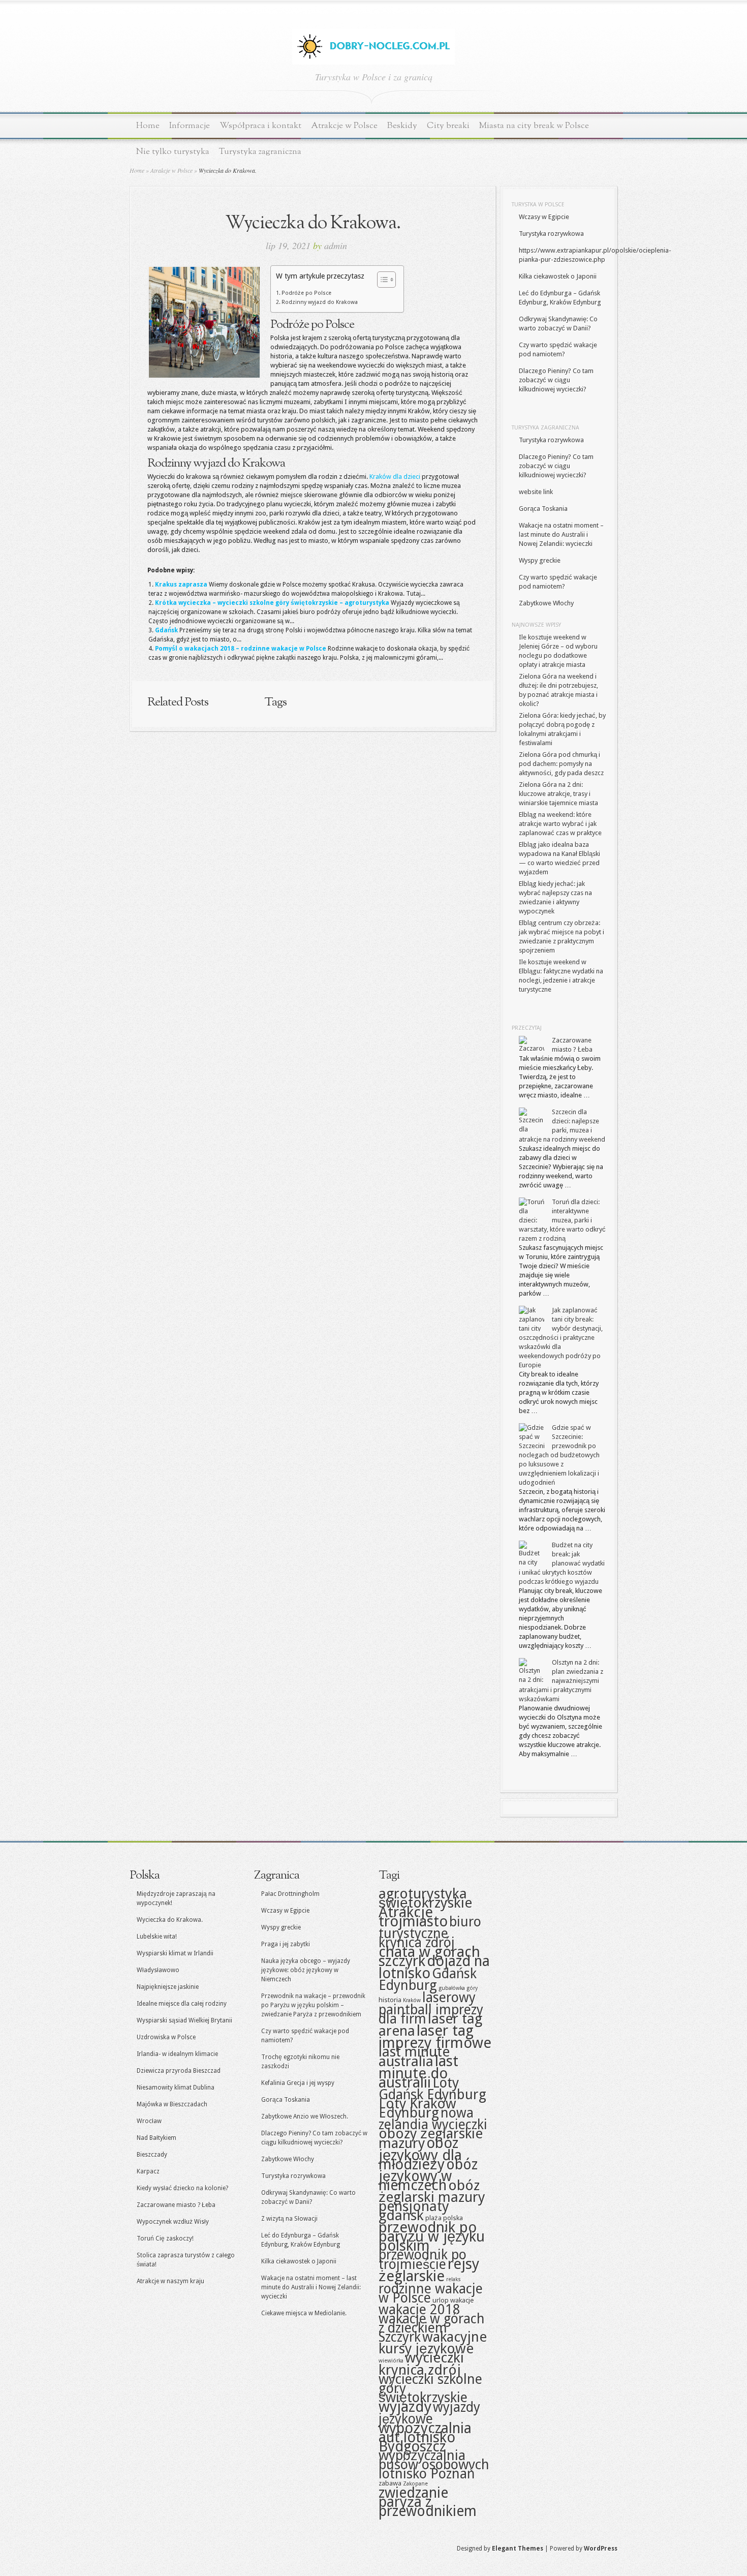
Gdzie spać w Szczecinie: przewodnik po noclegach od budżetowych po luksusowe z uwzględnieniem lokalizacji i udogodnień (559, 1455)
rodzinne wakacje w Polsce (431, 2293)
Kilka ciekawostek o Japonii (558, 276)
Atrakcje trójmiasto (413, 1917)
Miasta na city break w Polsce (534, 126)
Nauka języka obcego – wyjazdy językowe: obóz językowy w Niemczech (306, 1970)
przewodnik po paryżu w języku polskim (432, 2236)
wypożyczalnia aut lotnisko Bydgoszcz (425, 2437)
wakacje (462, 2300)
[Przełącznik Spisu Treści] (381, 280)
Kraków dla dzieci (395, 477)
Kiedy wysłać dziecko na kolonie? (182, 2188)
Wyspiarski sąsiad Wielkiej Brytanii (184, 2020)
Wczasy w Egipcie (544, 217)
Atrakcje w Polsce (344, 126)
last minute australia (414, 2057)
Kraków (412, 2000)
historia (390, 2000)
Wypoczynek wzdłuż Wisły (173, 2222)
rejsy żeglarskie (429, 2270)
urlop (441, 2300)
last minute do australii (418, 2072)
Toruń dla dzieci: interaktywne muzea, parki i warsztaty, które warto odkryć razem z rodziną (562, 1220)
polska (453, 2218)
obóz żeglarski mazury (432, 2191)
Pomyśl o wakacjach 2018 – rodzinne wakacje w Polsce (241, 649)
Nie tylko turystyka (173, 152)
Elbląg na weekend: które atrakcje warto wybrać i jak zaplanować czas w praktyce (560, 824)
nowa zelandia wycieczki (433, 2119)
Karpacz (148, 2171)
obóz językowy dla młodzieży (420, 2154)
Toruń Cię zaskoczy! (165, 2238)
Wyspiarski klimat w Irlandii (175, 1953)
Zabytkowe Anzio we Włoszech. (305, 2117)
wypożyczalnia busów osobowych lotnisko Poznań (434, 2464)
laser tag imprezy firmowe (435, 2037)
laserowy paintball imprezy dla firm (431, 2008)
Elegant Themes (518, 2549)
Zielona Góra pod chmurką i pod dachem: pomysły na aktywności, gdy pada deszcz (561, 764)
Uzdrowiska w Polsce (166, 2037)
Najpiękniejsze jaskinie (168, 1987)
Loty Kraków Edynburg (417, 2108)
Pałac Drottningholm (290, 1894)
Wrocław (149, 2121)
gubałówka (452, 1988)
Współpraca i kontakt (260, 126)
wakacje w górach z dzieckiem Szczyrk (432, 2328)
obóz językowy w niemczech (428, 2175)
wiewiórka (391, 2361)
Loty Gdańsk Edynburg (432, 2089)
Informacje (190, 126)
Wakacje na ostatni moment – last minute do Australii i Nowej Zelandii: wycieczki (561, 534)
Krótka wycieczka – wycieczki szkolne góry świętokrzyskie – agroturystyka (272, 603)
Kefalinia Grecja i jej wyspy (298, 2083)
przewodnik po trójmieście (423, 2259)
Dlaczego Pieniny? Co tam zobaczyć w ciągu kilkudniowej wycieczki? (556, 380)
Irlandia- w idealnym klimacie (177, 2054)
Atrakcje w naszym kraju (170, 2281)
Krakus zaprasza (181, 585)
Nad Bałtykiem (157, 2138)
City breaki (448, 126)
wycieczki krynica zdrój (421, 2364)
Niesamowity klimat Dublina (176, 2088)
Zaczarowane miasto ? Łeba (176, 2205)
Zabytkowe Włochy (546, 603)
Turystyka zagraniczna (260, 152)
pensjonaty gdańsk (414, 2211)
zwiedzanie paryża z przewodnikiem (428, 2502)
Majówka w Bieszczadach (172, 2104)
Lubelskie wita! (157, 1937)
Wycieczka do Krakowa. (170, 1920)
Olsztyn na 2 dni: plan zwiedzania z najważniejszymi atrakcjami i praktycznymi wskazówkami (561, 1681)
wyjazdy (405, 2407)
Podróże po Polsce (306, 293)
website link (536, 492)
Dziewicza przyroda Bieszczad (179, 2071)
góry (472, 1988)
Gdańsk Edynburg (428, 1979)
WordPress (601, 2549)
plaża (433, 2218)
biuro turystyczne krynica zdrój (430, 1932)
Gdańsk (166, 630)
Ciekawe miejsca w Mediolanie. (304, 2313)
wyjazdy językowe (429, 2413)
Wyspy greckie (540, 560)
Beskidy (402, 126)
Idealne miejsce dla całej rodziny (182, 2004)
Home (148, 126)
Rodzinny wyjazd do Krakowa (320, 302)
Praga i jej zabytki (286, 1944)
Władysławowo (158, 1970)
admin (336, 246)
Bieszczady (152, 2155)
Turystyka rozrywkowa (551, 234)
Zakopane (415, 2484)
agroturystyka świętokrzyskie (425, 1898)
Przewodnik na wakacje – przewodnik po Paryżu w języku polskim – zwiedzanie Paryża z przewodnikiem (313, 2005)
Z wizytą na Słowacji (289, 2219)
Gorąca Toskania (543, 509)
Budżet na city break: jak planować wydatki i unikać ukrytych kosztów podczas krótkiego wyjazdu (562, 1563)
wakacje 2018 (419, 2309)
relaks (454, 2279)
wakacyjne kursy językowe (433, 2343)
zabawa (390, 2483)
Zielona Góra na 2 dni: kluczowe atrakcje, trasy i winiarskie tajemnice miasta (558, 794)
